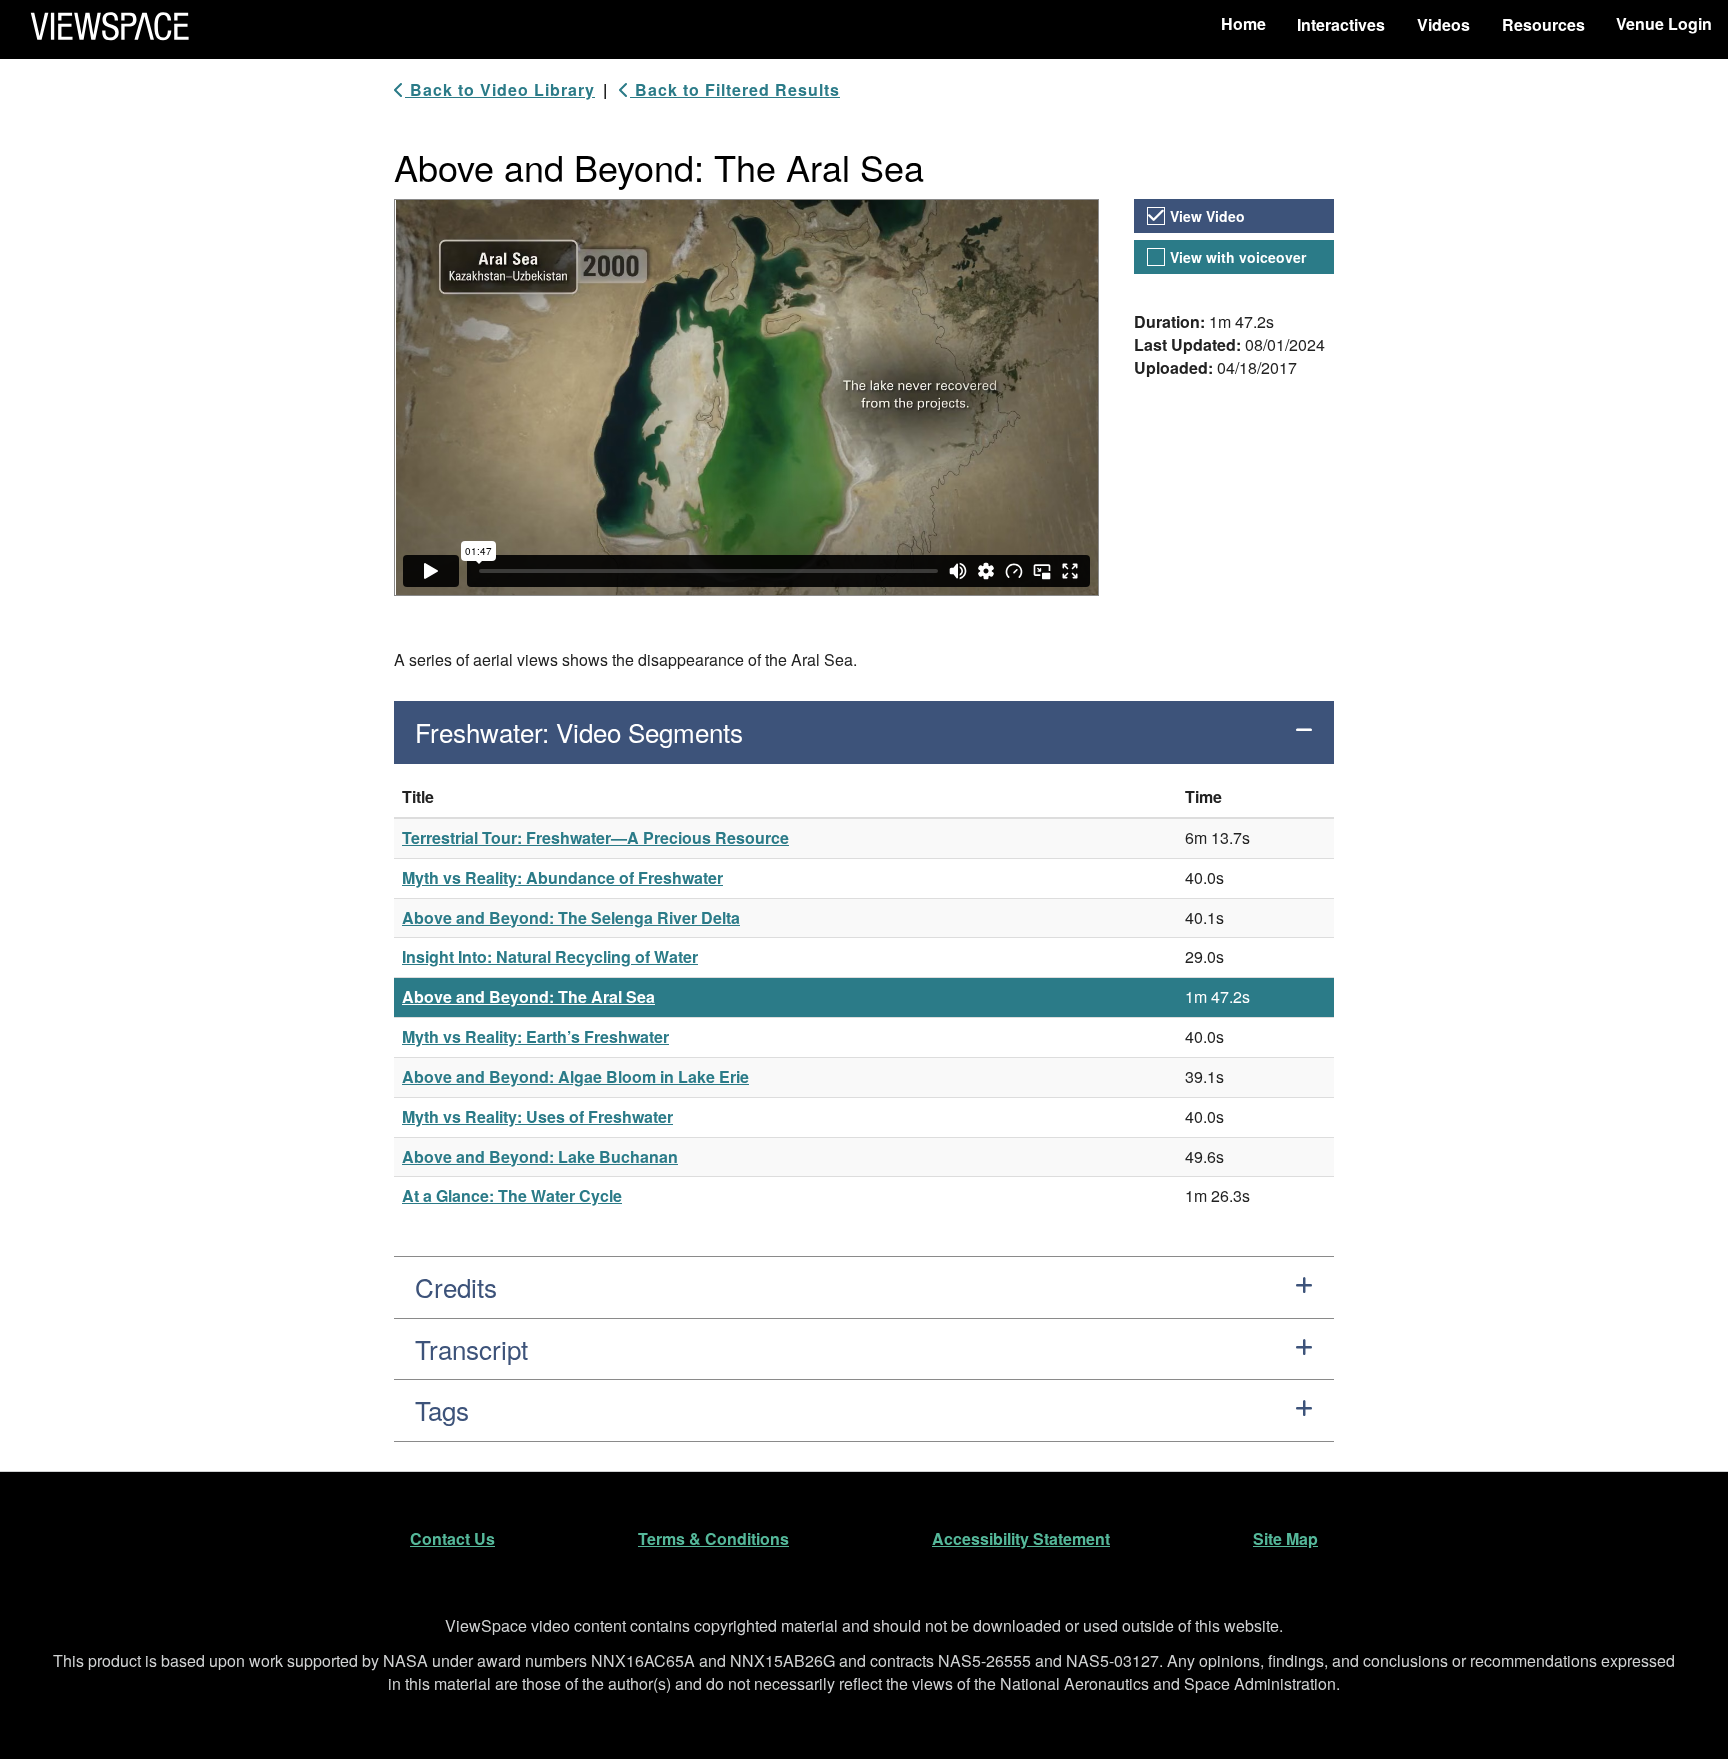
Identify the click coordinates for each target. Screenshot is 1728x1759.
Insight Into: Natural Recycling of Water (550, 956)
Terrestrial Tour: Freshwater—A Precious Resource (595, 837)
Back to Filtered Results (735, 90)
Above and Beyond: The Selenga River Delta (571, 917)
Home (1243, 23)
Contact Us (452, 1538)
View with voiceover (1238, 257)
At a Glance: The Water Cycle (512, 1195)
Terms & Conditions (713, 1538)
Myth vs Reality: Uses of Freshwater (537, 1116)
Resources (1543, 24)
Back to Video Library (500, 90)
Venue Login (1664, 23)
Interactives (1341, 24)
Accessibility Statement (1021, 1538)
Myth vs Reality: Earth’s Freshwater (535, 1036)
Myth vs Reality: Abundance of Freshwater (562, 877)
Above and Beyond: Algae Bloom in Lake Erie (575, 1076)
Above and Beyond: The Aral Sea (528, 996)
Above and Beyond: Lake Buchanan (540, 1156)
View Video (1207, 216)
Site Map (1285, 1538)
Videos (1443, 24)
